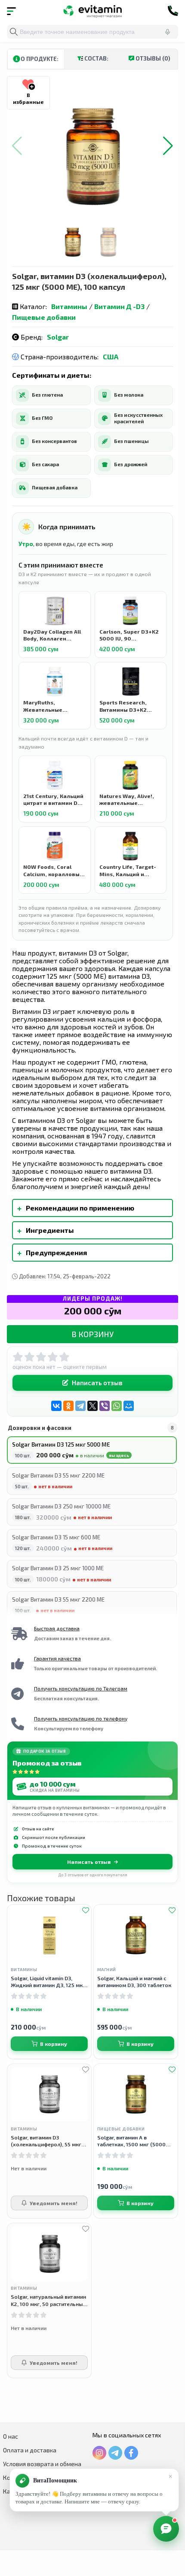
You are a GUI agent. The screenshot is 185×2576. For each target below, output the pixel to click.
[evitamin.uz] (93, 11)
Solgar (58, 337)
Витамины (69, 306)
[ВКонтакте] (56, 1406)
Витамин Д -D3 (119, 306)
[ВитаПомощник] (166, 2529)
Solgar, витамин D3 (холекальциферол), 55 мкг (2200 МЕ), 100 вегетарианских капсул (46, 2141)
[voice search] (167, 32)
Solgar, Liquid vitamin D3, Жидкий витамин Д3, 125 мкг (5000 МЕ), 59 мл (48, 1982)
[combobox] (92, 32)
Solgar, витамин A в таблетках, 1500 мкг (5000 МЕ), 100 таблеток (131, 2141)
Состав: (96, 58)
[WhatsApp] (117, 1406)
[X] (92, 1406)
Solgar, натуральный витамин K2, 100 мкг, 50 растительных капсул (48, 2300)
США (111, 357)
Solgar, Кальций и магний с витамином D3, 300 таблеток (134, 1981)
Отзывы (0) (152, 58)
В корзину (92, 1334)
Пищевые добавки (44, 317)
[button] (168, 146)
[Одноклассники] (68, 1406)
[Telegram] (80, 1406)
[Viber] (105, 1406)
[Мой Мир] (129, 1406)
